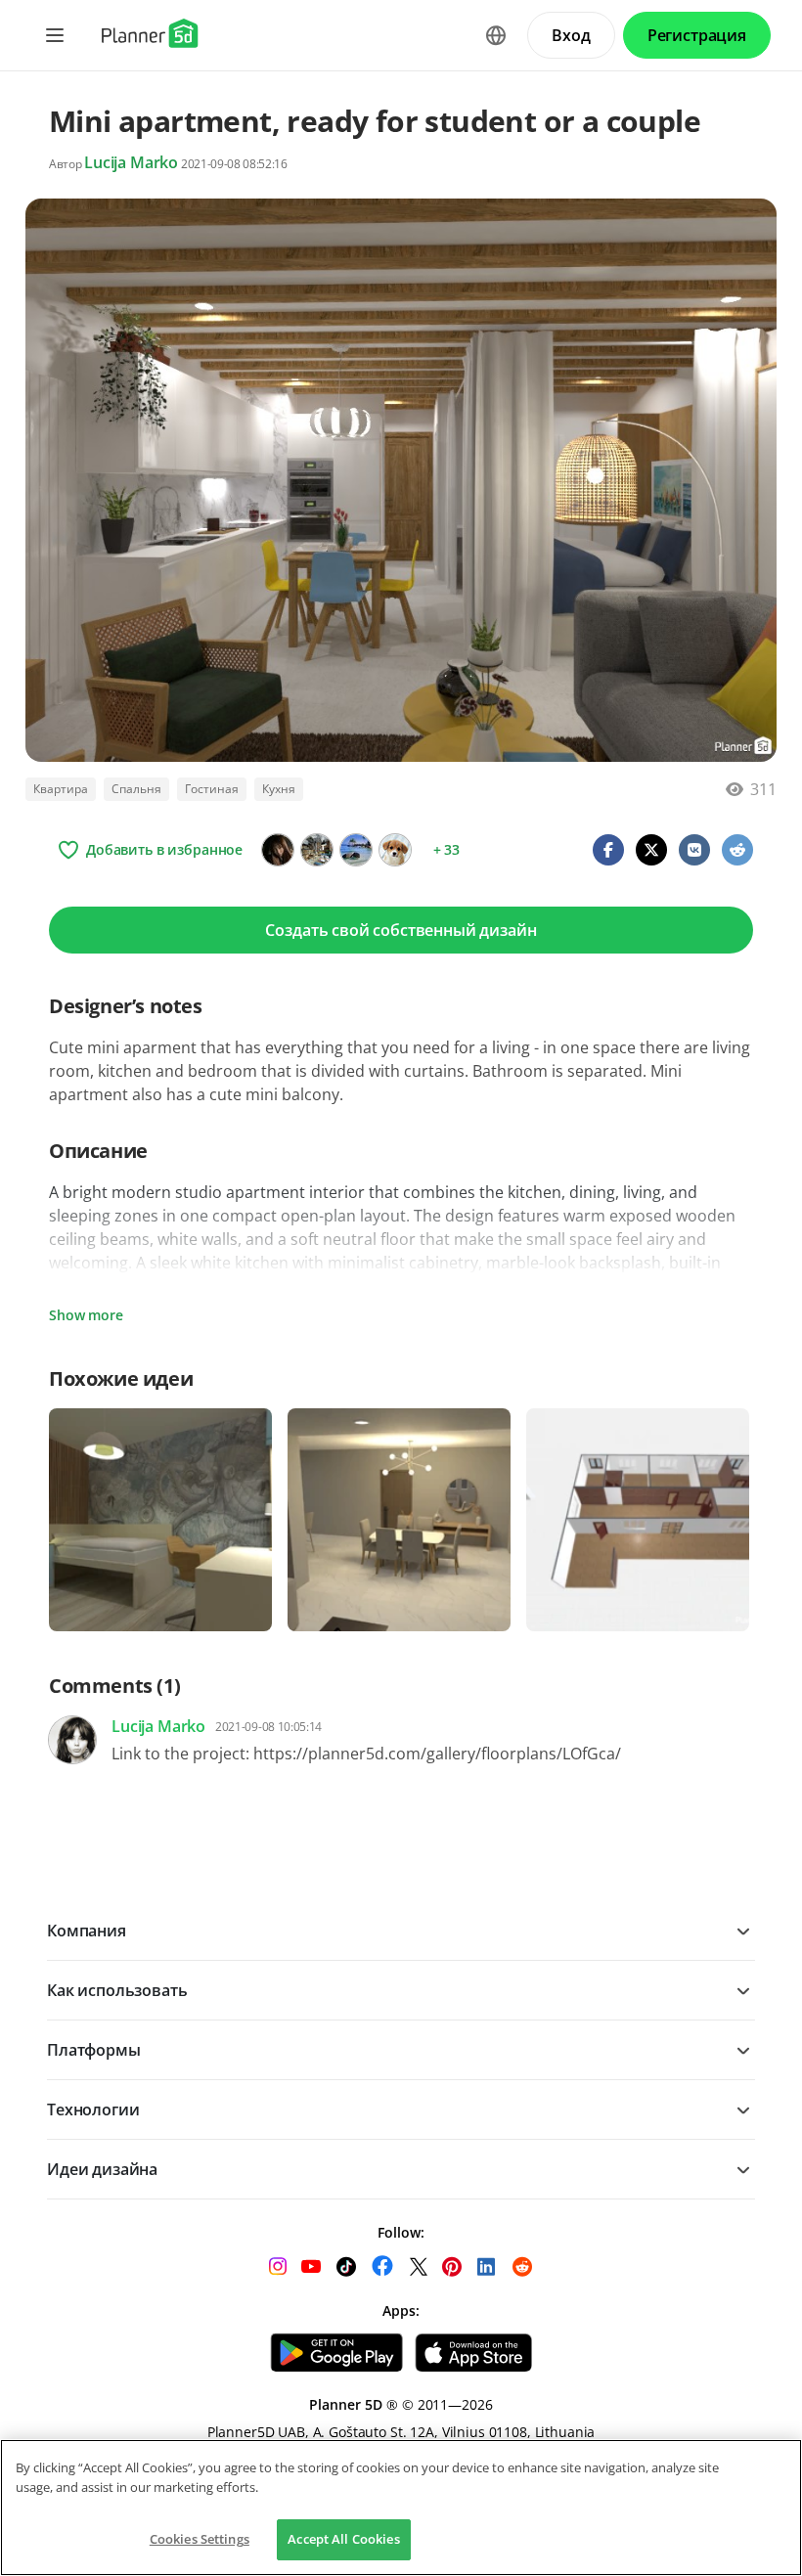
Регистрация (697, 35)
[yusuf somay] (317, 850)
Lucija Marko (131, 162)
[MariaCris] (356, 850)
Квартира (61, 789)
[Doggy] (395, 850)
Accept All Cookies (343, 2539)
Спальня (136, 789)
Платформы (94, 2050)
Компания (87, 1931)
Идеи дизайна (102, 2169)
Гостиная (212, 789)
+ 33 (446, 849)
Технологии (93, 2110)
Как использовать (117, 1990)
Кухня (279, 789)
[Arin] (278, 850)
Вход (571, 35)
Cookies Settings (200, 2539)
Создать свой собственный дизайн (401, 930)
